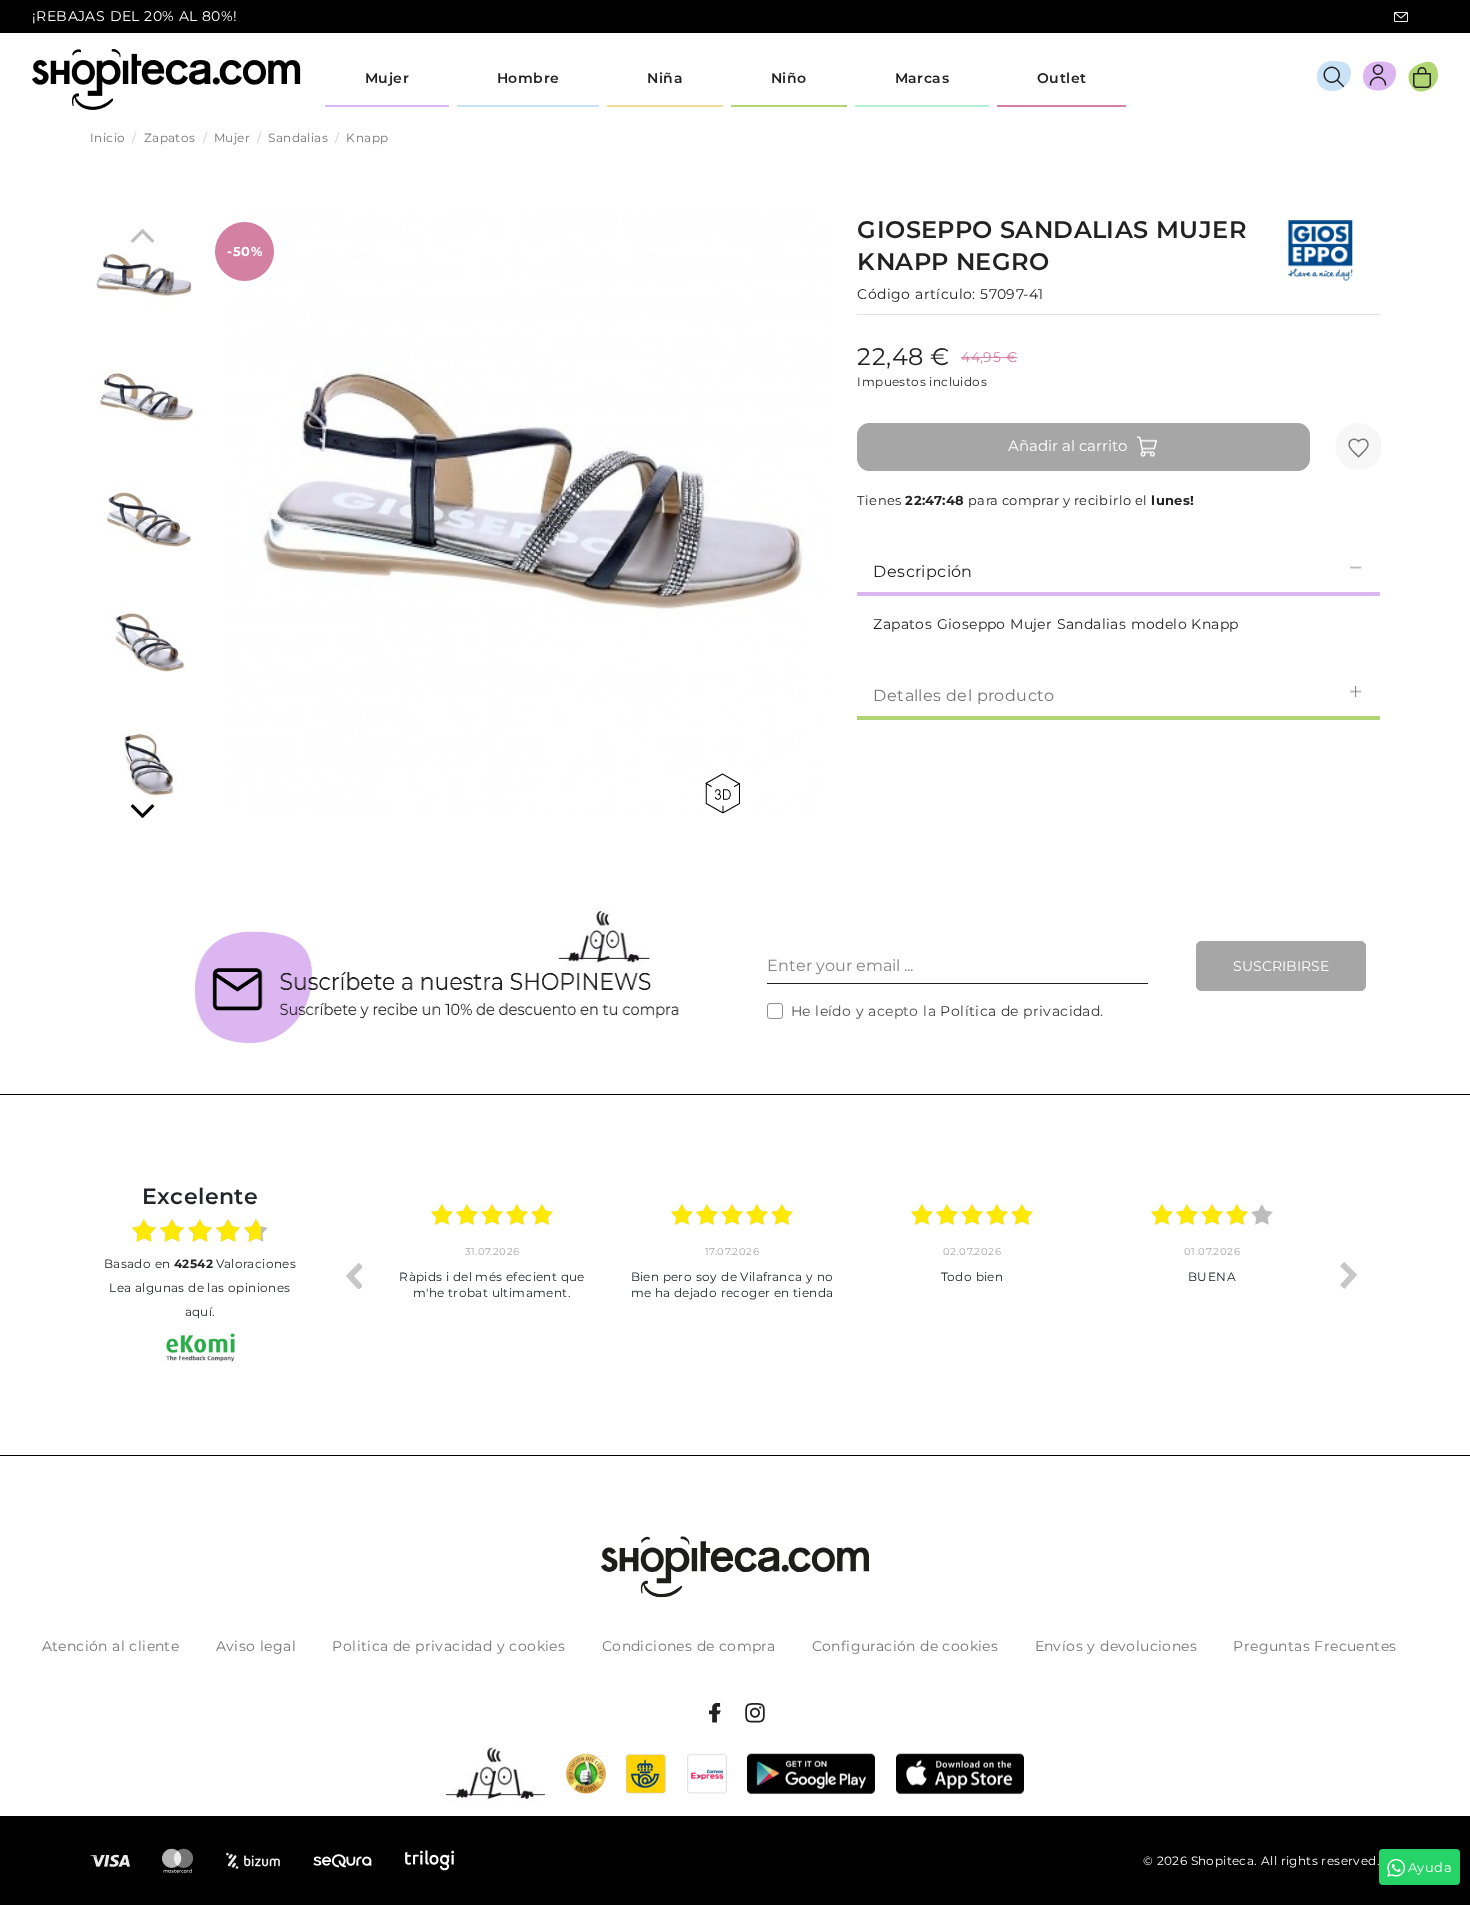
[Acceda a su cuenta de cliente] (1379, 79)
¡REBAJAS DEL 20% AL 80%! (135, 16)
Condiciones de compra (688, 1646)
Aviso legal (256, 1646)
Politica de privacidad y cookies (448, 1646)
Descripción (922, 571)
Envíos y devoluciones (1116, 1646)
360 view (726, 793)
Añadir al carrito (1067, 445)
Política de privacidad (1020, 1011)
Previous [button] (353, 1275)
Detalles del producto (963, 695)
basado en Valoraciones (200, 1263)
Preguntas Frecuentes (1314, 1646)
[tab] (1118, 570)
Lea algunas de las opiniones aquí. (199, 1299)
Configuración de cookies (905, 1646)
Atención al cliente (111, 1646)
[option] (587, 1275)
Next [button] (1349, 1275)
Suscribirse (1281, 966)
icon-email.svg (1401, 17)
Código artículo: (916, 294)
